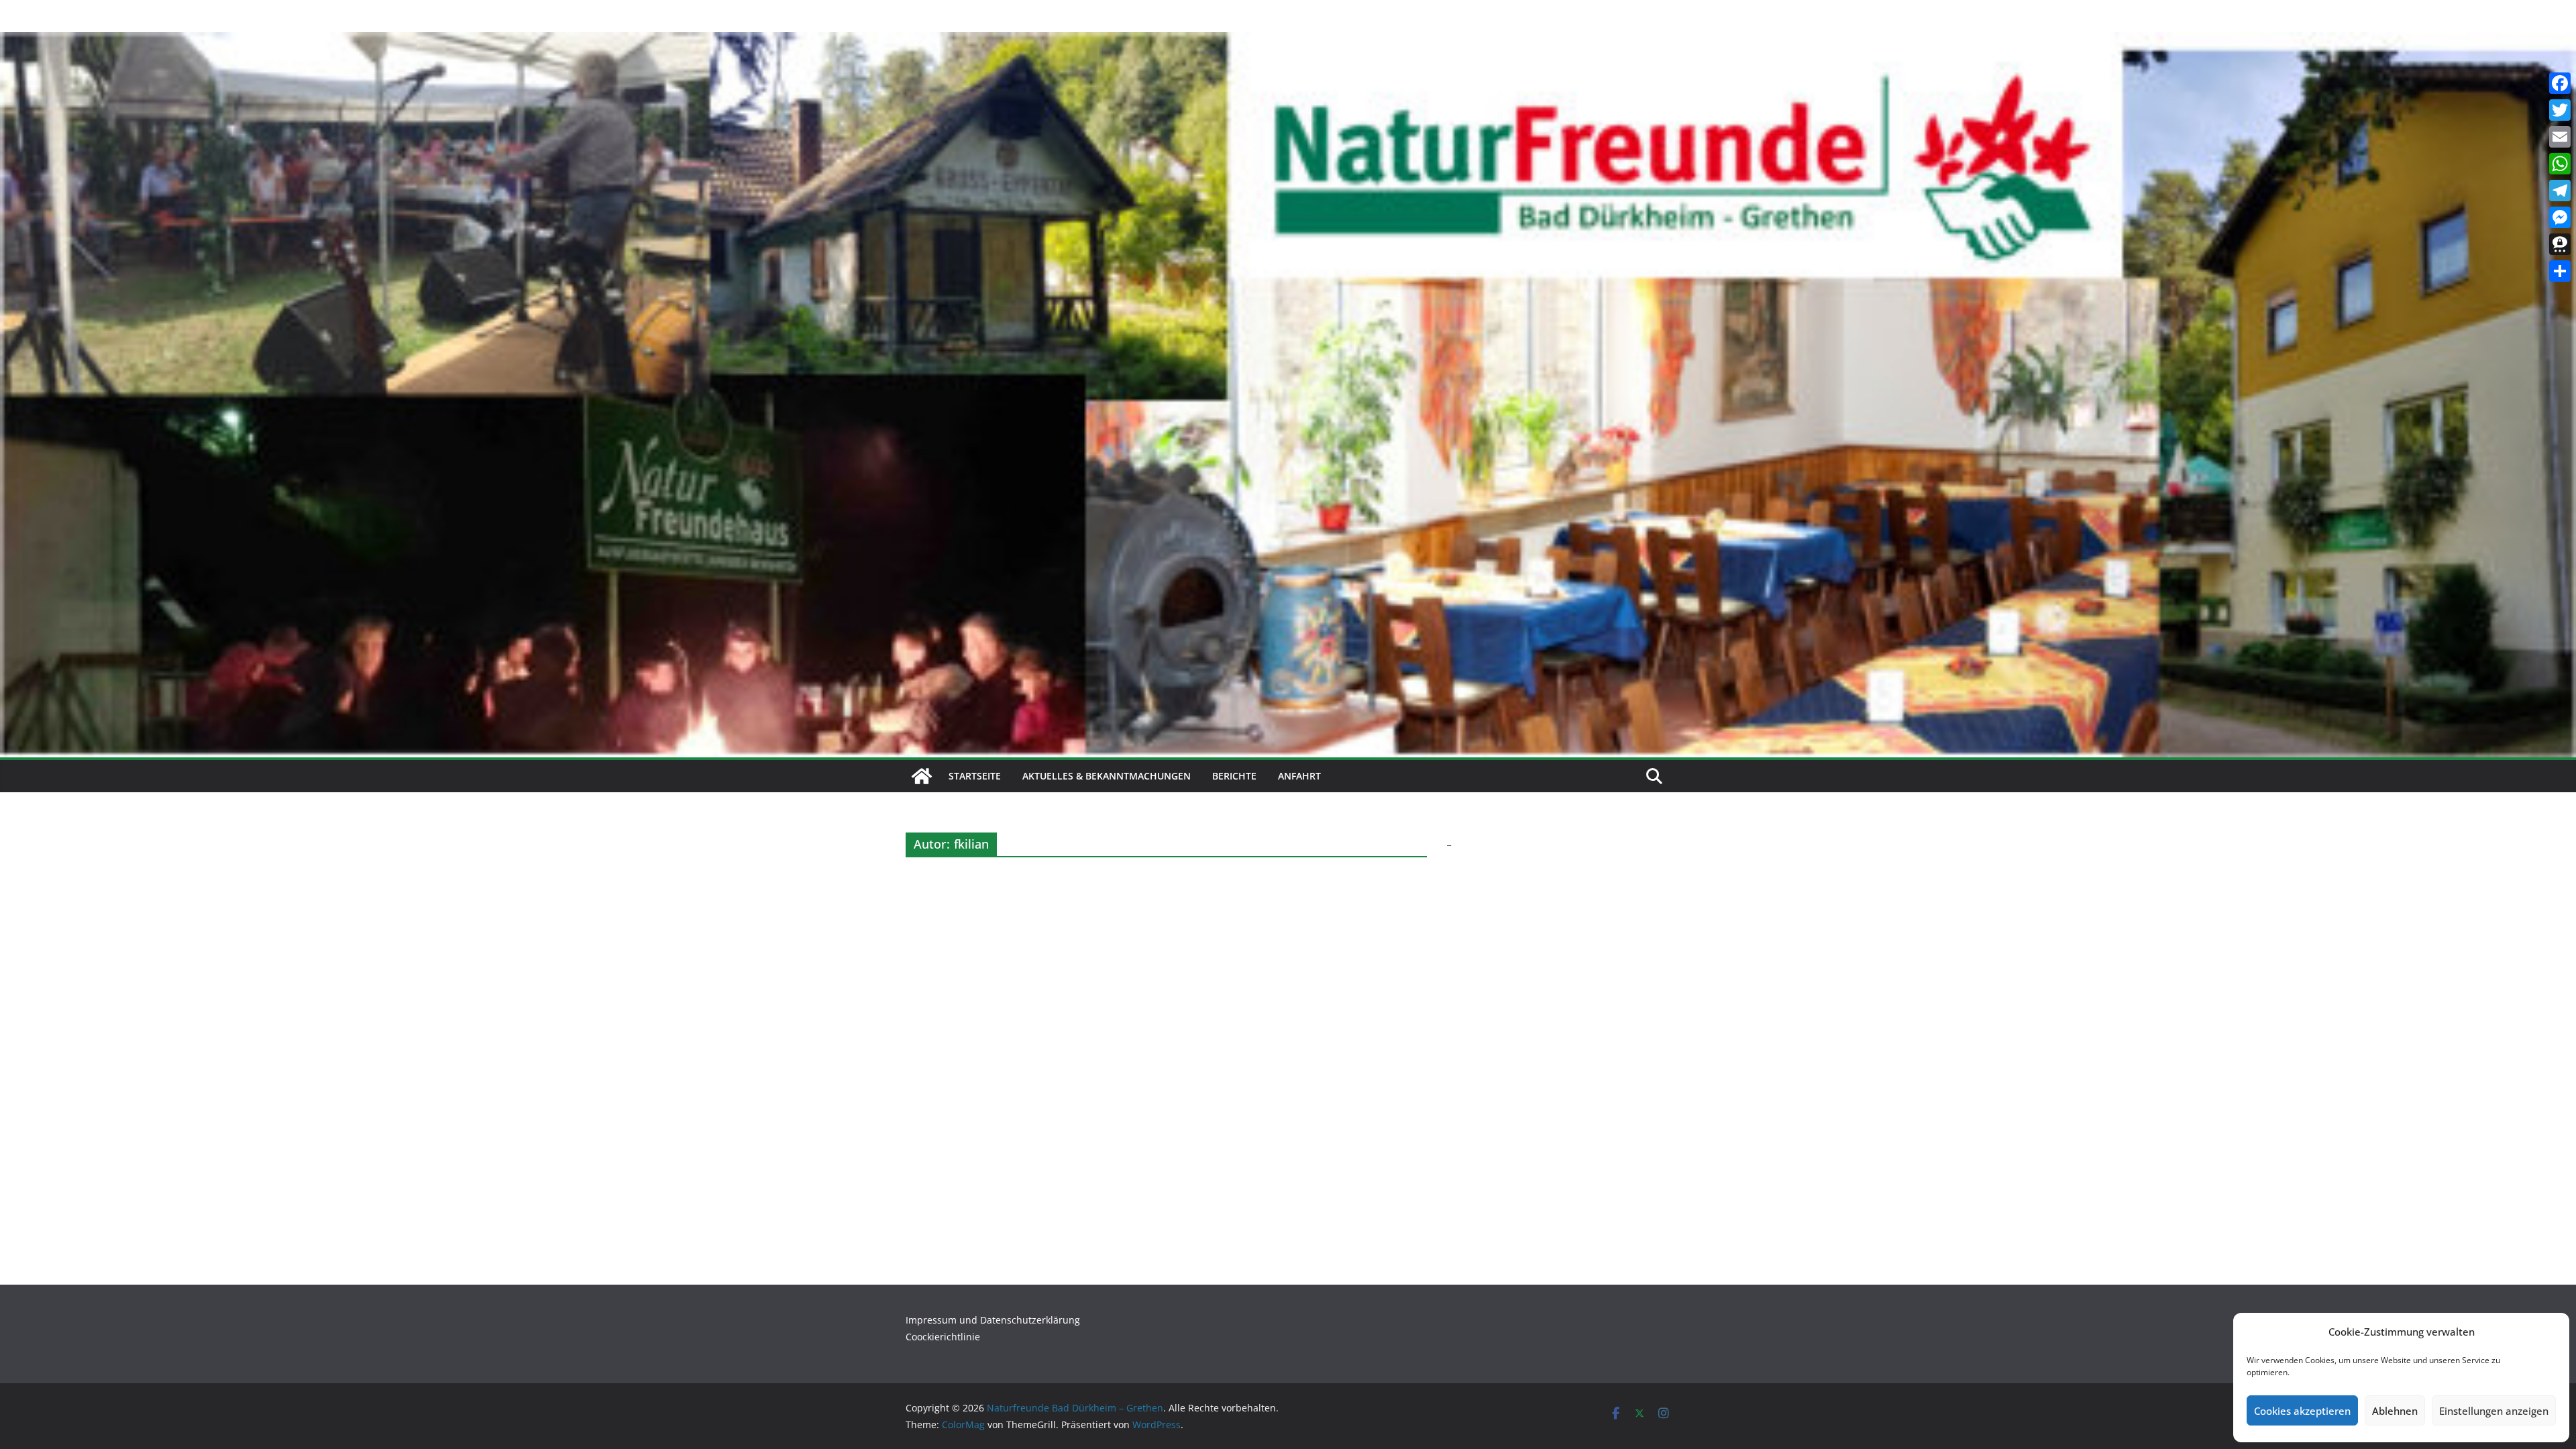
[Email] (2560, 137)
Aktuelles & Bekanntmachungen (1107, 776)
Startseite (975, 776)
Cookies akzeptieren (2302, 1411)
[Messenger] (2560, 217)
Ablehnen (2395, 1411)
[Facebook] (2560, 83)
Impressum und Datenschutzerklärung (993, 1320)
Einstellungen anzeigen (2494, 1411)
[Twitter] (2560, 110)
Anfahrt (1299, 776)
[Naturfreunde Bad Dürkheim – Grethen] (922, 776)
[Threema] (2560, 244)
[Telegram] (2560, 191)
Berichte (1234, 776)
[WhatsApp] (2560, 164)
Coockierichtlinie (943, 1337)
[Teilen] (2560, 271)
